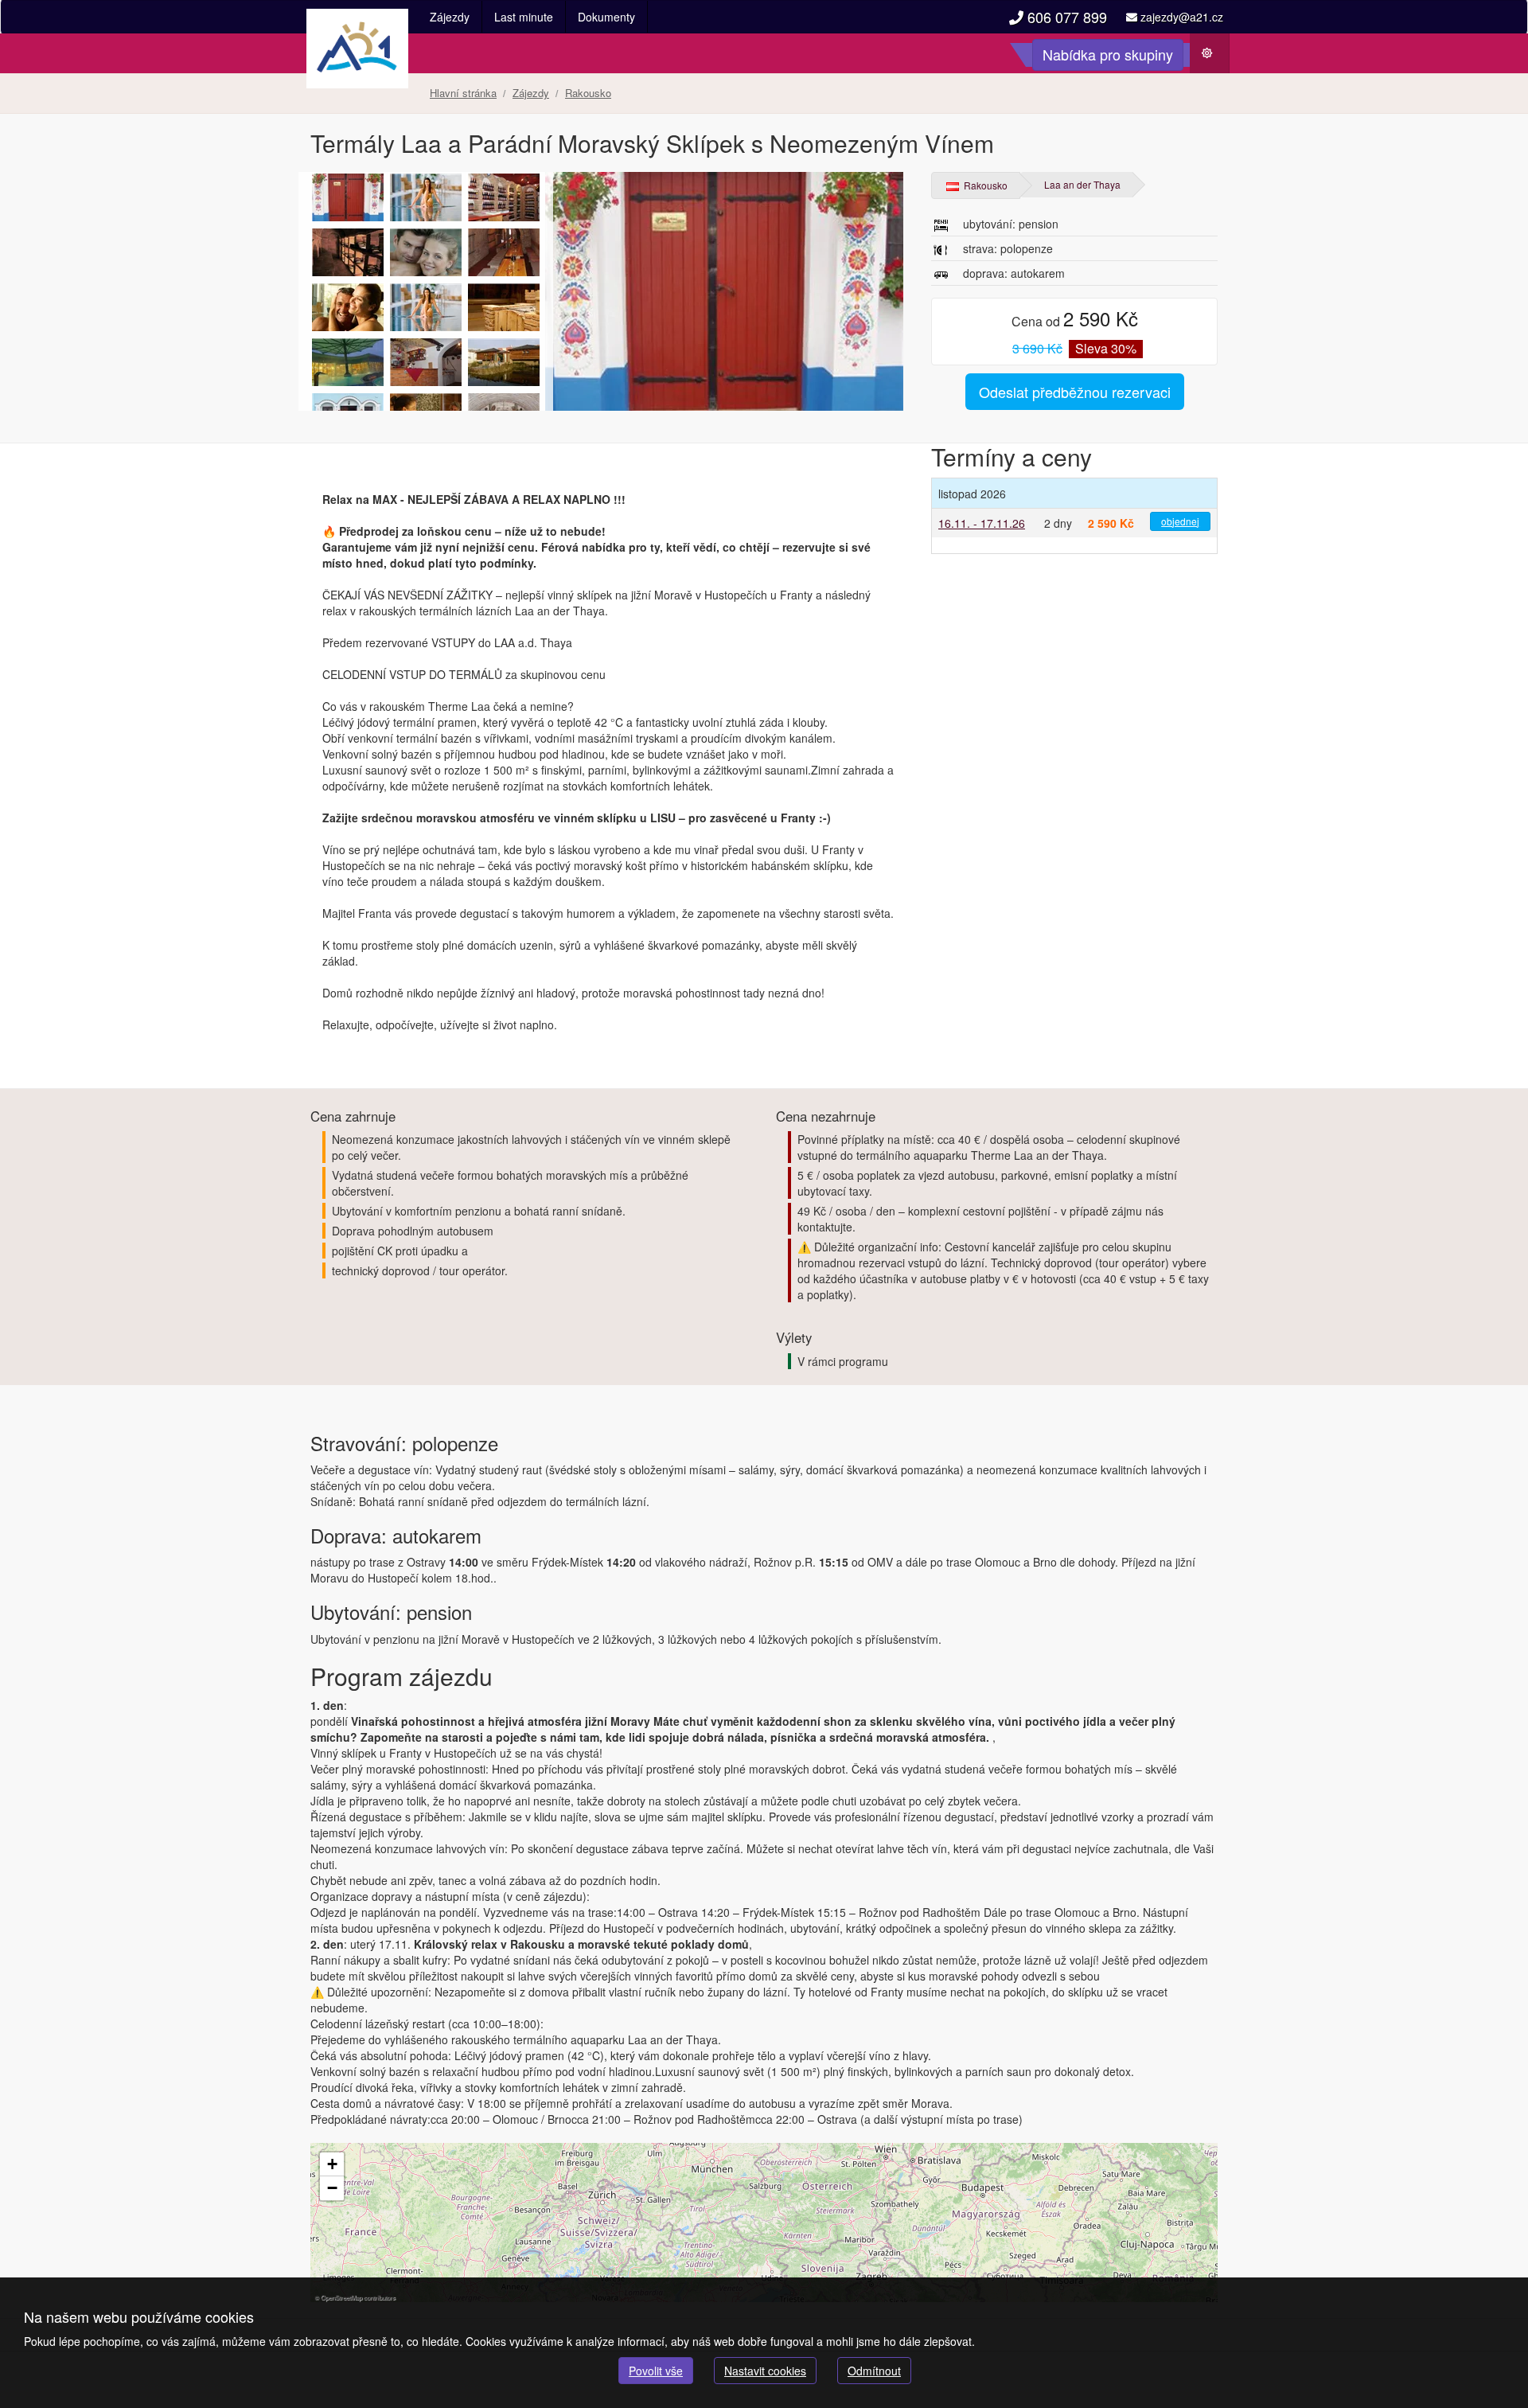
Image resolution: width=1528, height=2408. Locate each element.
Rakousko (984, 185)
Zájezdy (450, 17)
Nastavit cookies (765, 2371)
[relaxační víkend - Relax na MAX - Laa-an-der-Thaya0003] (504, 362)
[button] (332, 2164)
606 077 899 (1065, 17)
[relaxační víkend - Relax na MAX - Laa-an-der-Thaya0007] (426, 197)
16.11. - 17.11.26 (982, 523)
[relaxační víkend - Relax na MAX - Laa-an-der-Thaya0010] (609, 291)
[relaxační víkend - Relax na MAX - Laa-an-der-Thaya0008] (504, 307)
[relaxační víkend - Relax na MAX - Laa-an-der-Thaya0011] (348, 252)
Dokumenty (606, 17)
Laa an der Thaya (1082, 184)
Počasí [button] (1215, 57)
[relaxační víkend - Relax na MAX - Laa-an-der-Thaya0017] (504, 197)
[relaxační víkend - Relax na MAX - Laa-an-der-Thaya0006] (348, 307)
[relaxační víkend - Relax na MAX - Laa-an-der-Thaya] (426, 307)
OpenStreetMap (341, 2297)
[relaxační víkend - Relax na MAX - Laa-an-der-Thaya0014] (426, 362)
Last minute (524, 17)
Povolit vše (656, 2371)
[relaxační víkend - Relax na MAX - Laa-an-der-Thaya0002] (426, 252)
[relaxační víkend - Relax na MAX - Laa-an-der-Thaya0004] (348, 362)
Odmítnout (874, 2371)
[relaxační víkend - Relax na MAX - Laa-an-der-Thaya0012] (504, 252)
